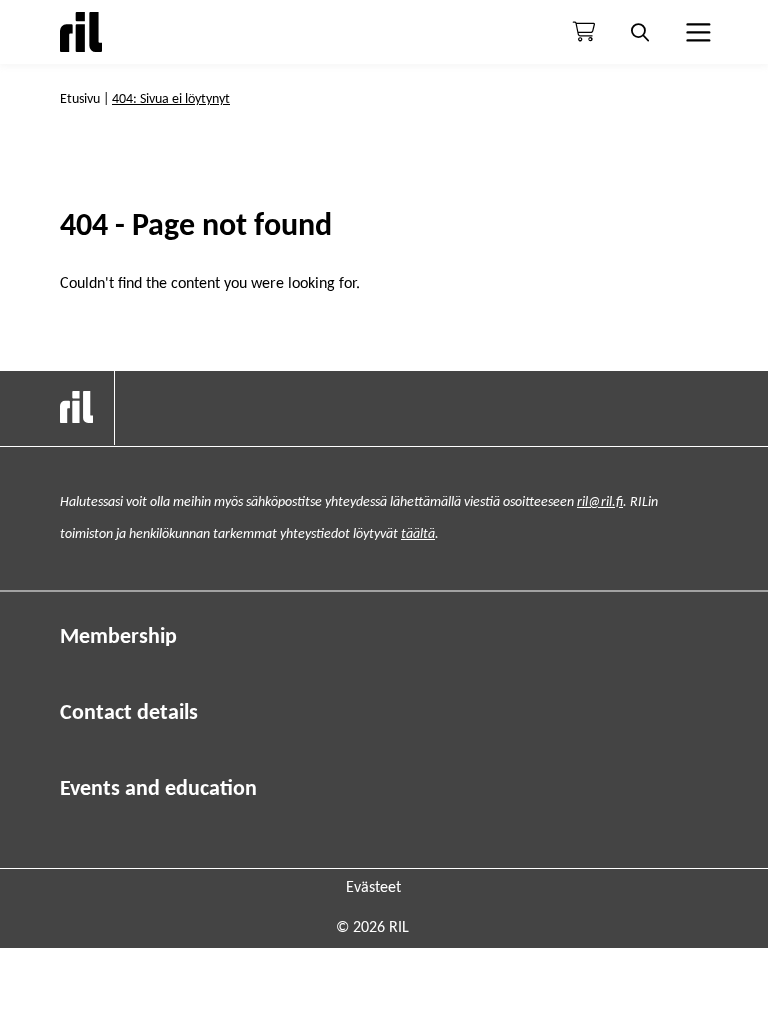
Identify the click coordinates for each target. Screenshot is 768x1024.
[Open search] (640, 32)
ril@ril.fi (600, 502)
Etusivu (80, 99)
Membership (118, 637)
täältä (418, 534)
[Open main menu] (696, 32)
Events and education (158, 789)
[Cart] (584, 32)
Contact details (129, 713)
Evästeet (373, 888)
